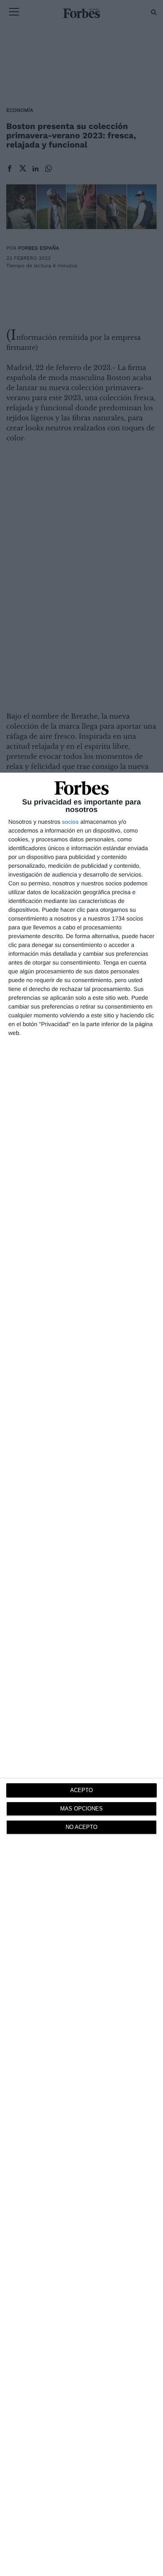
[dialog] (81, 1674)
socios (70, 822)
